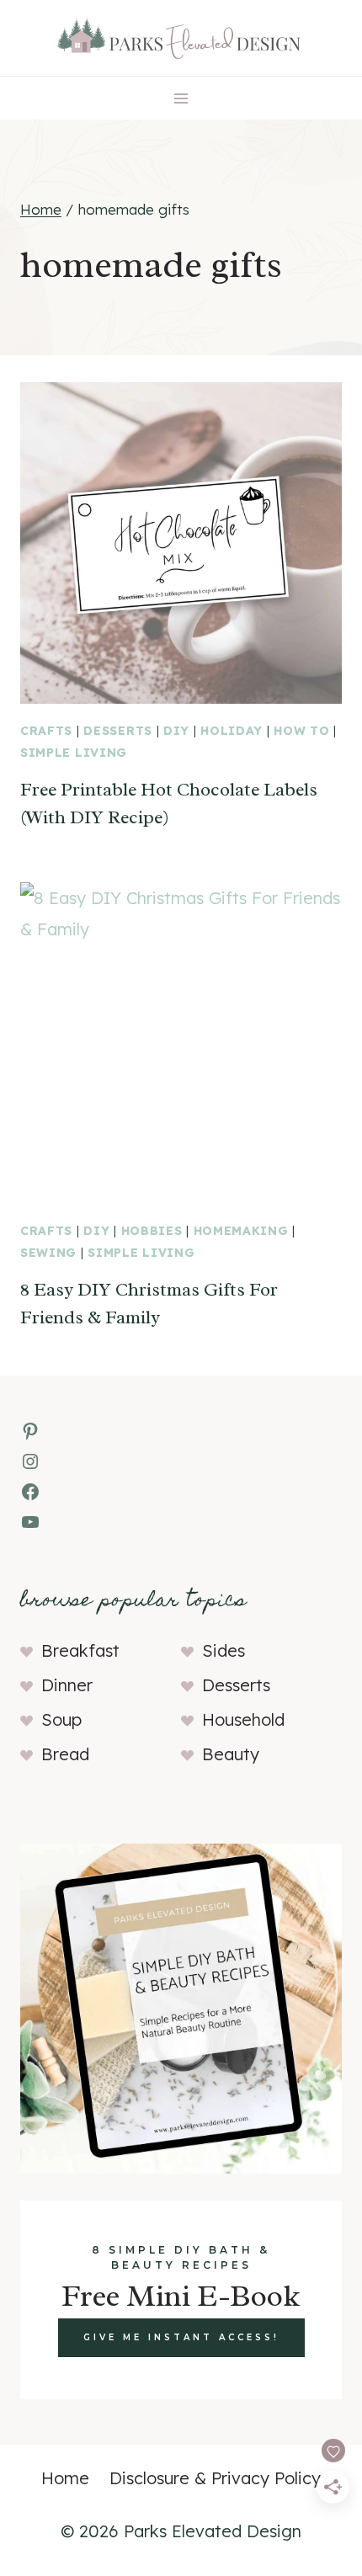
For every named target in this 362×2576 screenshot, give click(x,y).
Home (65, 2478)
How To (301, 731)
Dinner (67, 1685)
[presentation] (181, 543)
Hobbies (152, 1231)
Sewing (48, 1253)
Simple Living (74, 753)
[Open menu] (181, 98)
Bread (65, 1754)
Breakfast (80, 1650)
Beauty (231, 1754)
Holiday (232, 731)
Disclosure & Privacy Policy (215, 2478)
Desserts (118, 731)
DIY (176, 731)
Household (243, 1719)
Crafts (46, 731)
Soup (61, 1719)
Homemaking (241, 1231)
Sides (224, 1650)
